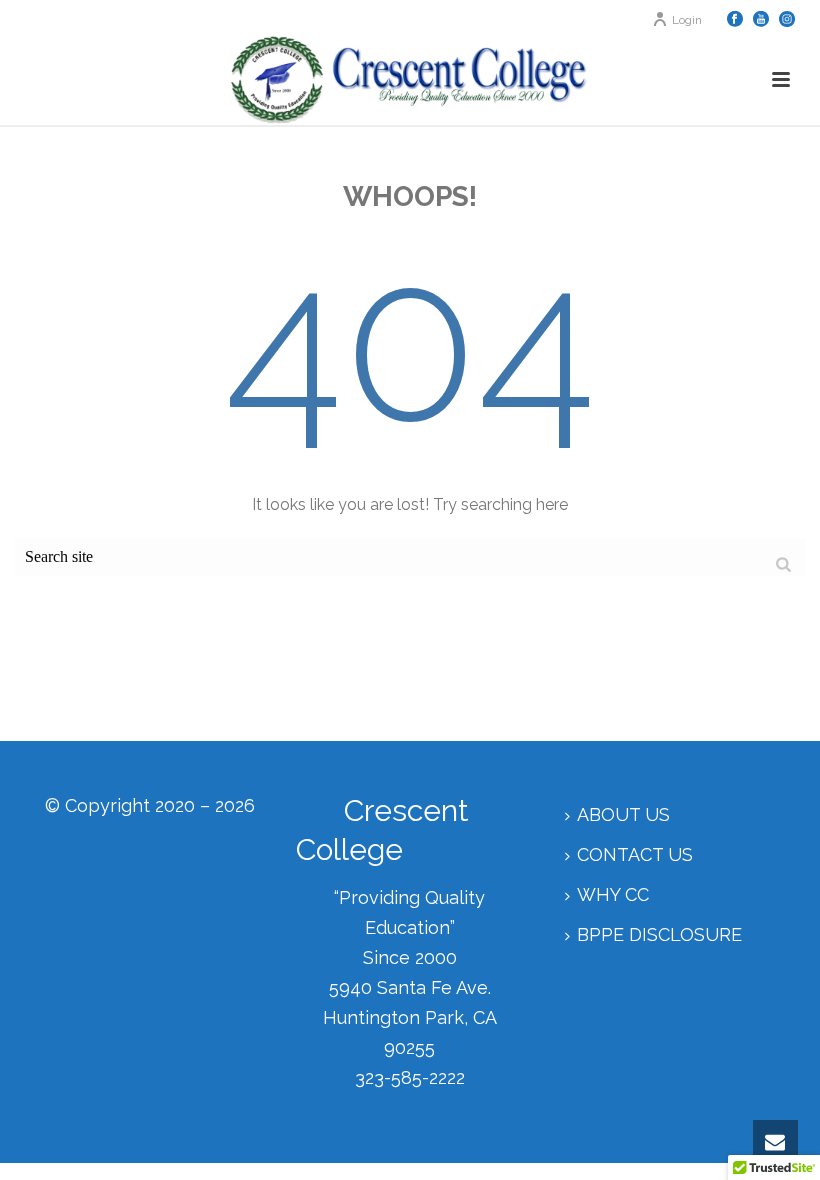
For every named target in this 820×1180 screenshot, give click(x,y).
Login (687, 20)
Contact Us (635, 854)
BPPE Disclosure (659, 934)
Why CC (613, 894)
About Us (623, 814)
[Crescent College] (409, 80)
